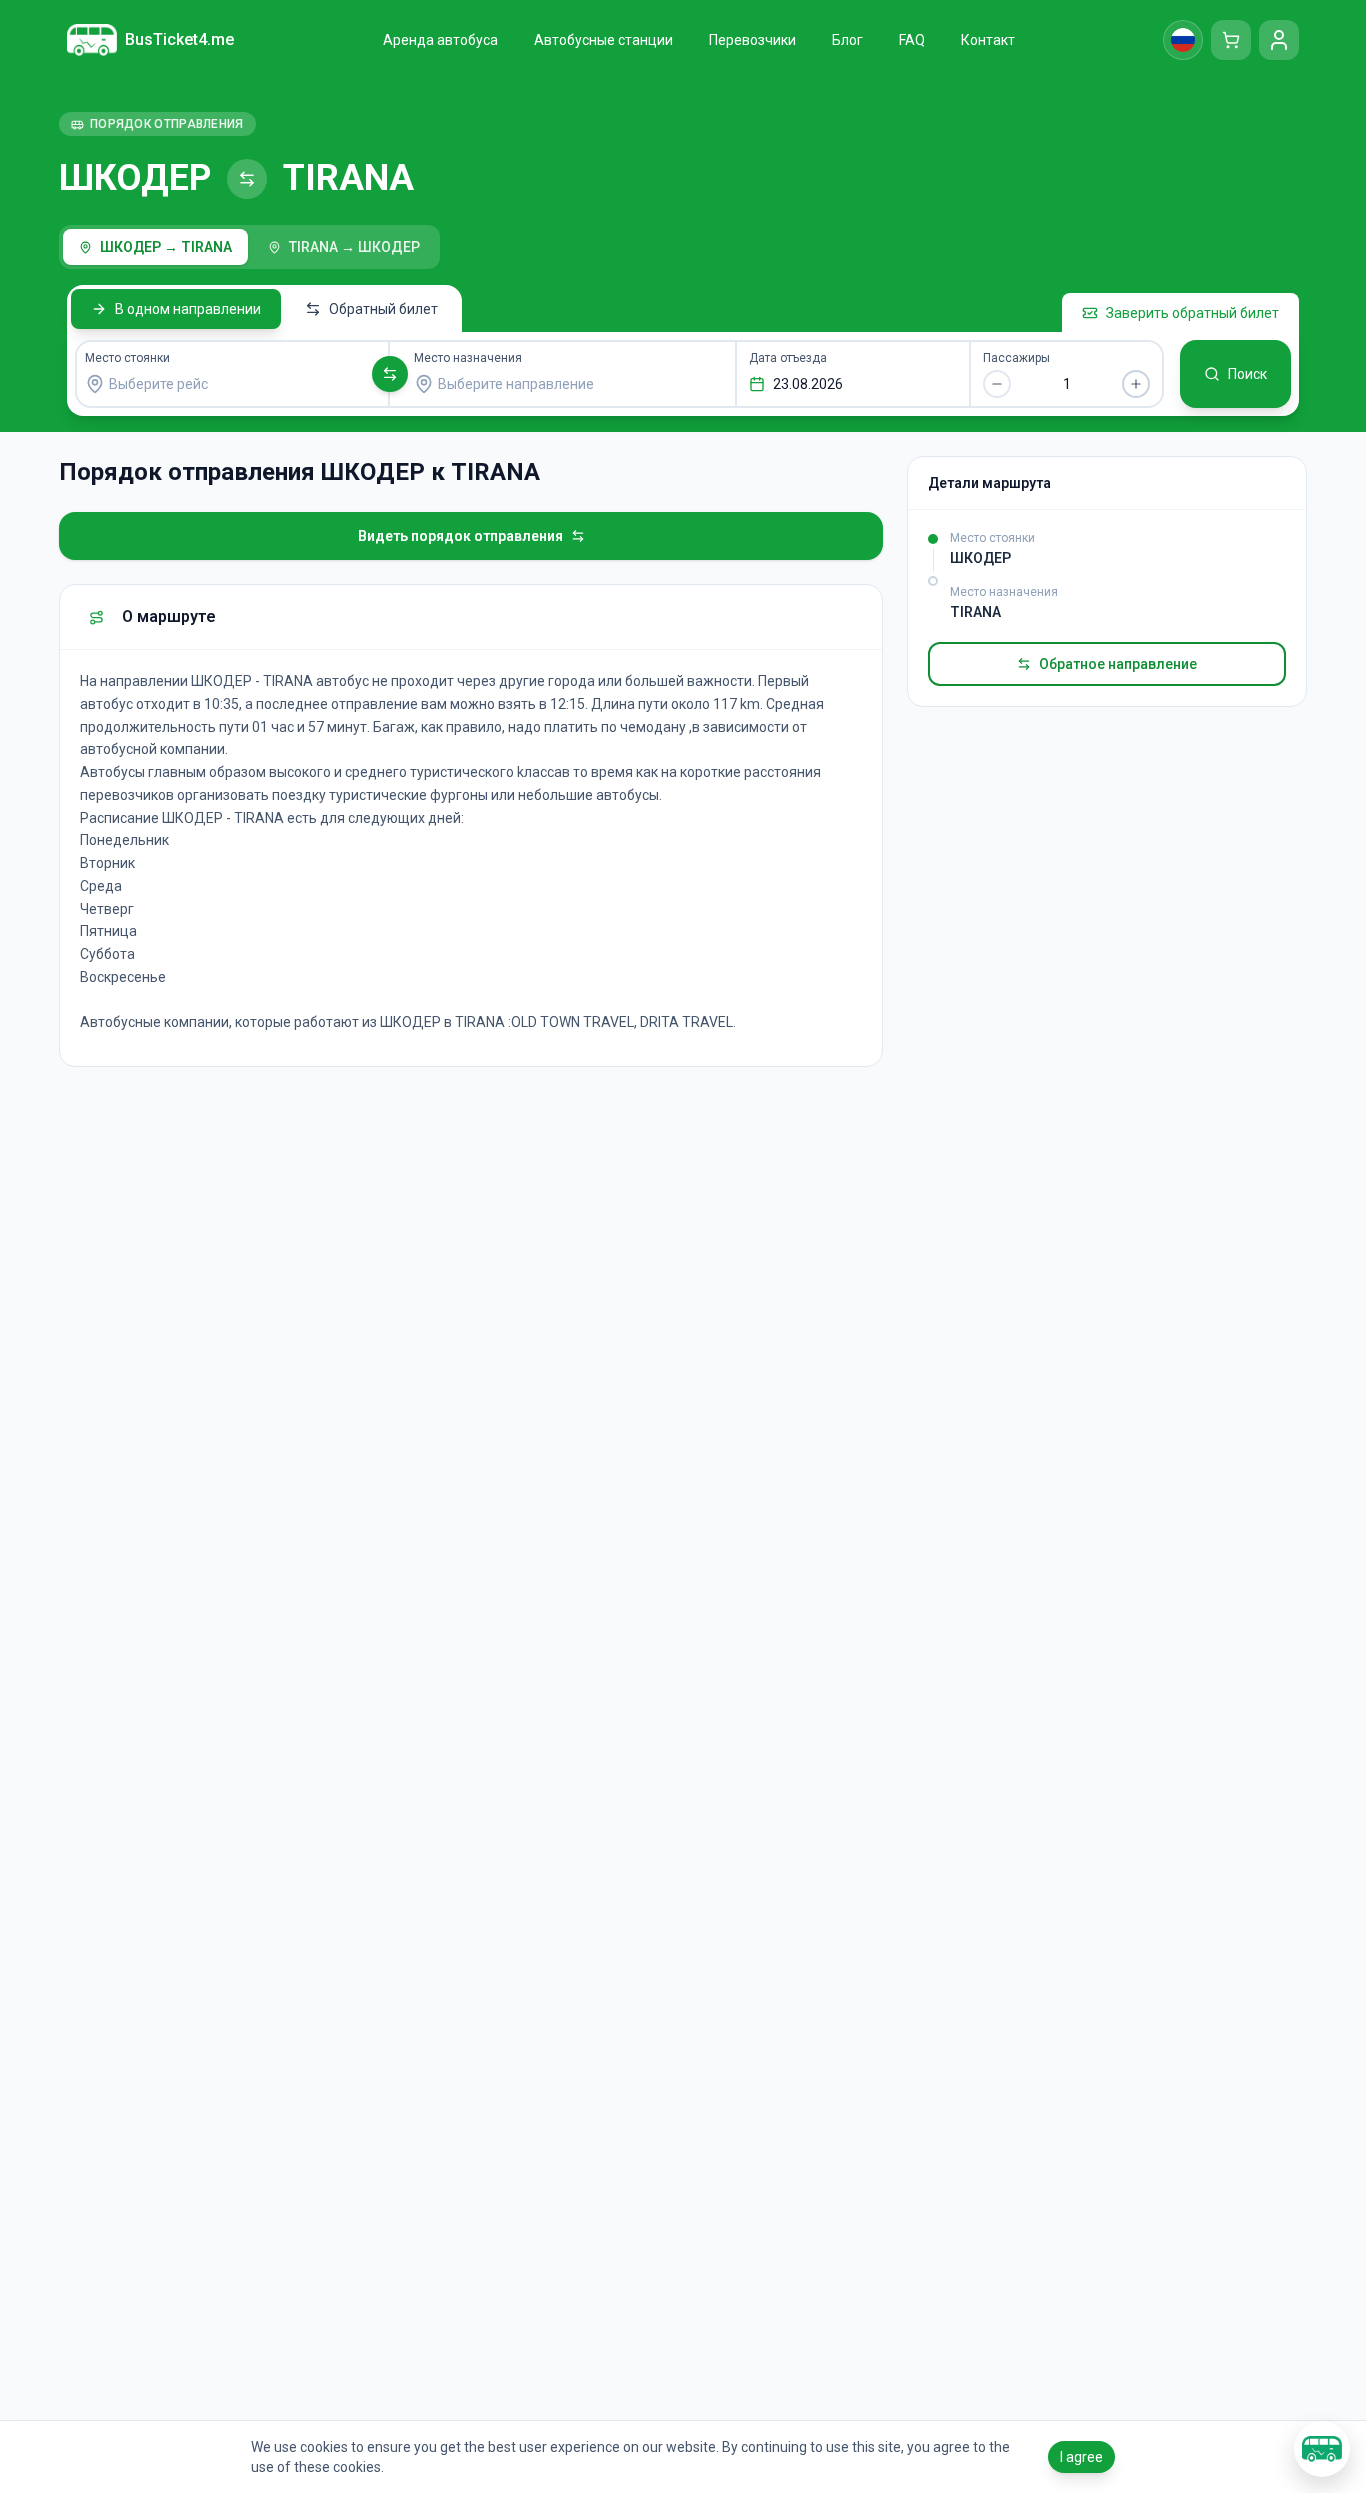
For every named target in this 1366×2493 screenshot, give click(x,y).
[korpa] (1231, 40)
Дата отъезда (788, 358)
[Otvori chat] (1322, 2449)
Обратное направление (1118, 664)
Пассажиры (1016, 358)
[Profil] (1279, 40)
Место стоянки (127, 358)
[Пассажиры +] (1136, 384)
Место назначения (468, 358)
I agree (1081, 2457)
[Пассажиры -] (997, 384)
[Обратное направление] (390, 374)
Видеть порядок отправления (460, 536)
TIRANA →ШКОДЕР (354, 247)
